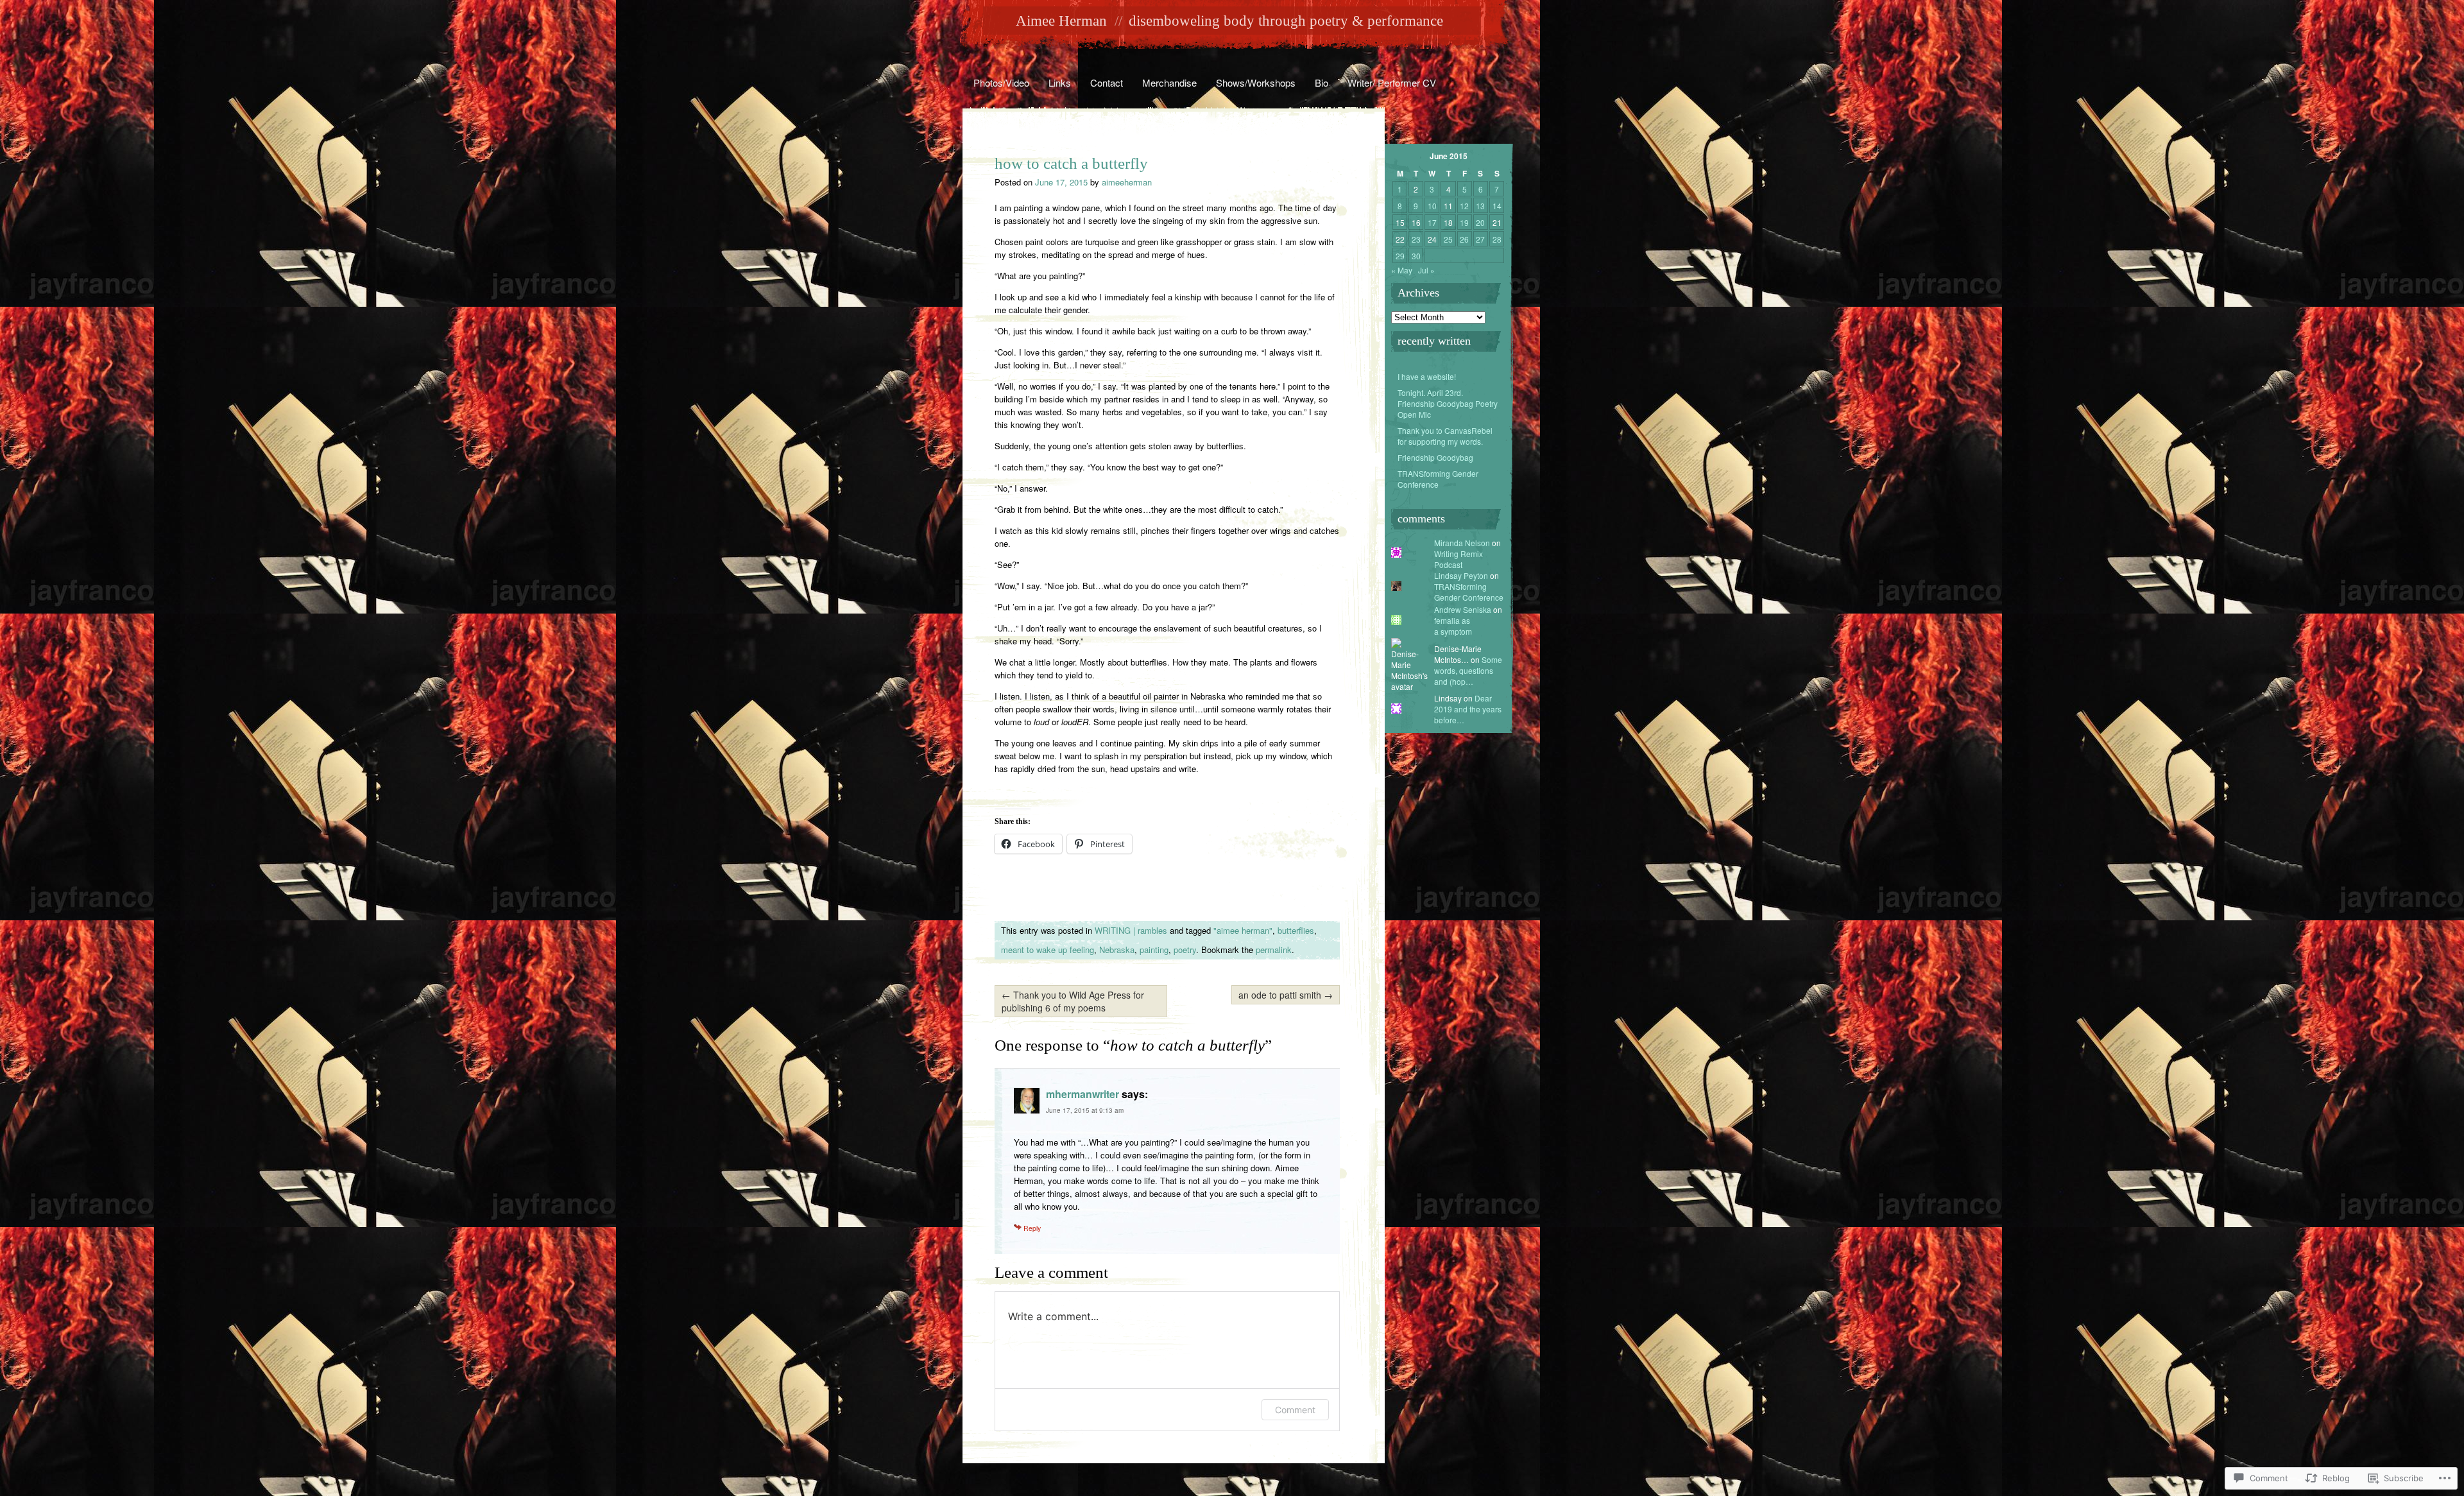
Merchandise (1169, 82)
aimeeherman (1127, 182)
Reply (1032, 1228)
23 (1416, 239)
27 (1480, 239)
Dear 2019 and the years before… (1468, 709)
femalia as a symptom (1453, 626)
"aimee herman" (1243, 930)
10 (1432, 206)
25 (1448, 239)
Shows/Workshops (1256, 82)
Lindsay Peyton (1461, 575)
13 (1480, 206)
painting (1154, 950)
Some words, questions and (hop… (1468, 670)
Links (1060, 82)
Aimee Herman (1061, 21)
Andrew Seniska (1463, 609)
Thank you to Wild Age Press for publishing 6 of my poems (1073, 1001)
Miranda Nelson (1462, 543)
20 (1480, 222)
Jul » (1426, 270)
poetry (1185, 950)
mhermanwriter (1082, 1094)
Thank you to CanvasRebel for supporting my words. (1445, 436)
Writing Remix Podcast (1459, 559)
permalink (1274, 950)
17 (1432, 222)
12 (1464, 206)
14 (1497, 206)
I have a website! (1427, 376)
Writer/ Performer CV (1392, 82)
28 (1497, 239)
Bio (1322, 82)
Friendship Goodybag (1435, 457)
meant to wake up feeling (1048, 950)
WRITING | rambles (1131, 930)
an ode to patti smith (1286, 995)
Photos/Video (1001, 82)
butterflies (1296, 930)
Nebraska (1117, 950)
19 (1464, 222)
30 (1416, 256)
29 (1400, 256)
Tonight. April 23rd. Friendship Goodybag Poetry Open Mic (1448, 403)
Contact (1107, 82)
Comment (1295, 1410)
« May (1402, 270)
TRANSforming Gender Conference (1438, 479)
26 (1464, 239)
